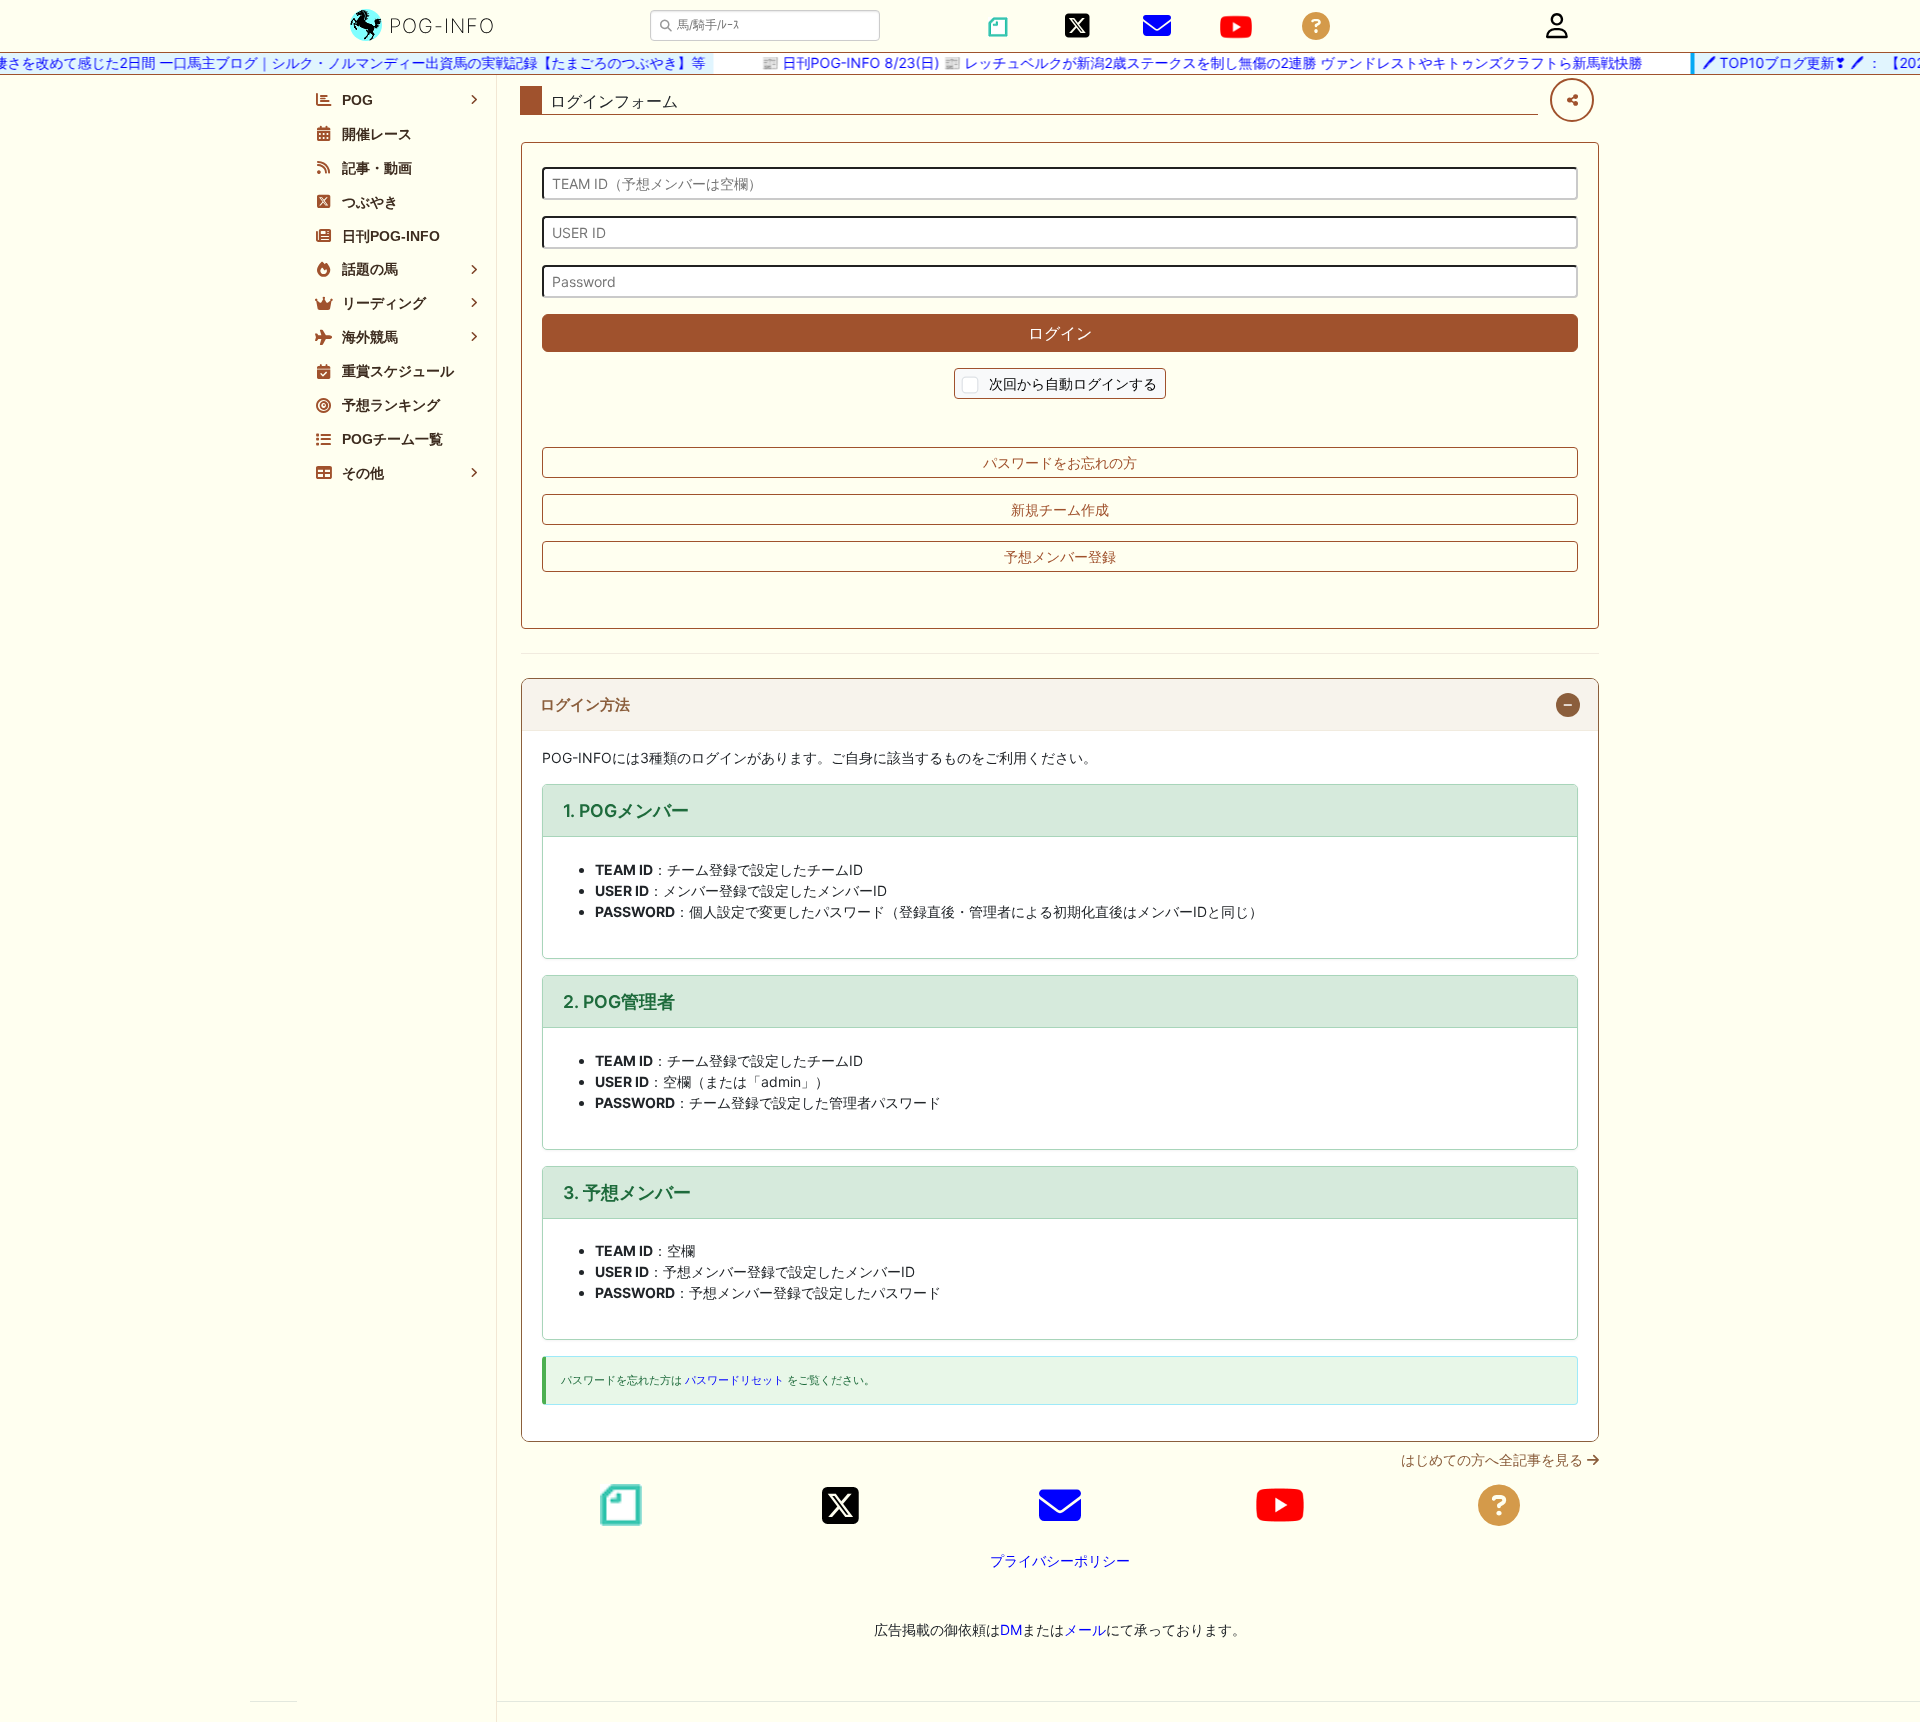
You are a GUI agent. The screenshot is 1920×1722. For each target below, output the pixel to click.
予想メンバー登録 (1060, 556)
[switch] (970, 385)
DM (1011, 1629)
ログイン (1060, 333)
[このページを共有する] (1572, 100)
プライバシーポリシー (1060, 1560)
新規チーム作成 (1060, 509)
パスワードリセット (734, 1380)
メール (1085, 1629)
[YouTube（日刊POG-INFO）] (1236, 27)
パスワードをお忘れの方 (1060, 462)
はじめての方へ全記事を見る (1494, 1460)
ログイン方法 (585, 705)
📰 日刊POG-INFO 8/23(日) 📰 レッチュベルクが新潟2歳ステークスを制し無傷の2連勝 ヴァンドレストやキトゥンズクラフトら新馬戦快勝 (1185, 62)
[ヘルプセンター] (1316, 26)
